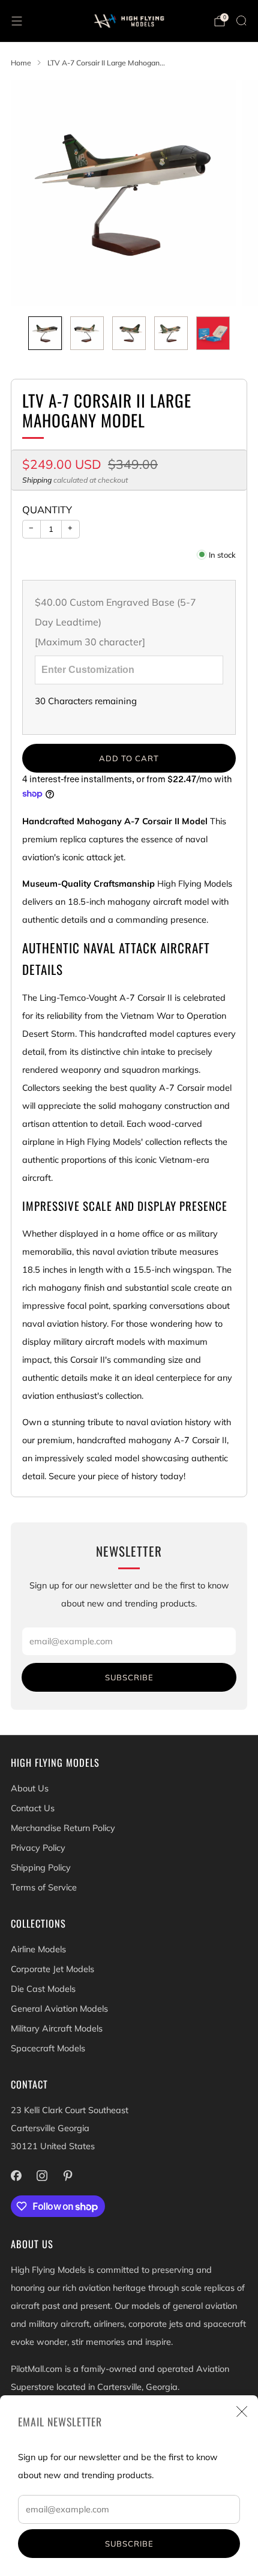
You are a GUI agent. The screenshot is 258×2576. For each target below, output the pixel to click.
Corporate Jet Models (52, 1969)
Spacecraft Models (48, 2048)
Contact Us (33, 1808)
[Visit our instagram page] (42, 2175)
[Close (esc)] (242, 2412)
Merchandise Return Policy (63, 1828)
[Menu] (17, 21)
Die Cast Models (43, 1989)
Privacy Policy (38, 1848)
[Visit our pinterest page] (67, 2175)
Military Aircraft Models (57, 2029)
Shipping (37, 480)
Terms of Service (44, 1887)
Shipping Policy (41, 1868)
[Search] (241, 20)
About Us (30, 1788)
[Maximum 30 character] (115, 622)
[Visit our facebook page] (16, 2175)
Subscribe (129, 2544)
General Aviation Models (59, 2009)
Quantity (47, 509)
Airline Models (38, 1949)
